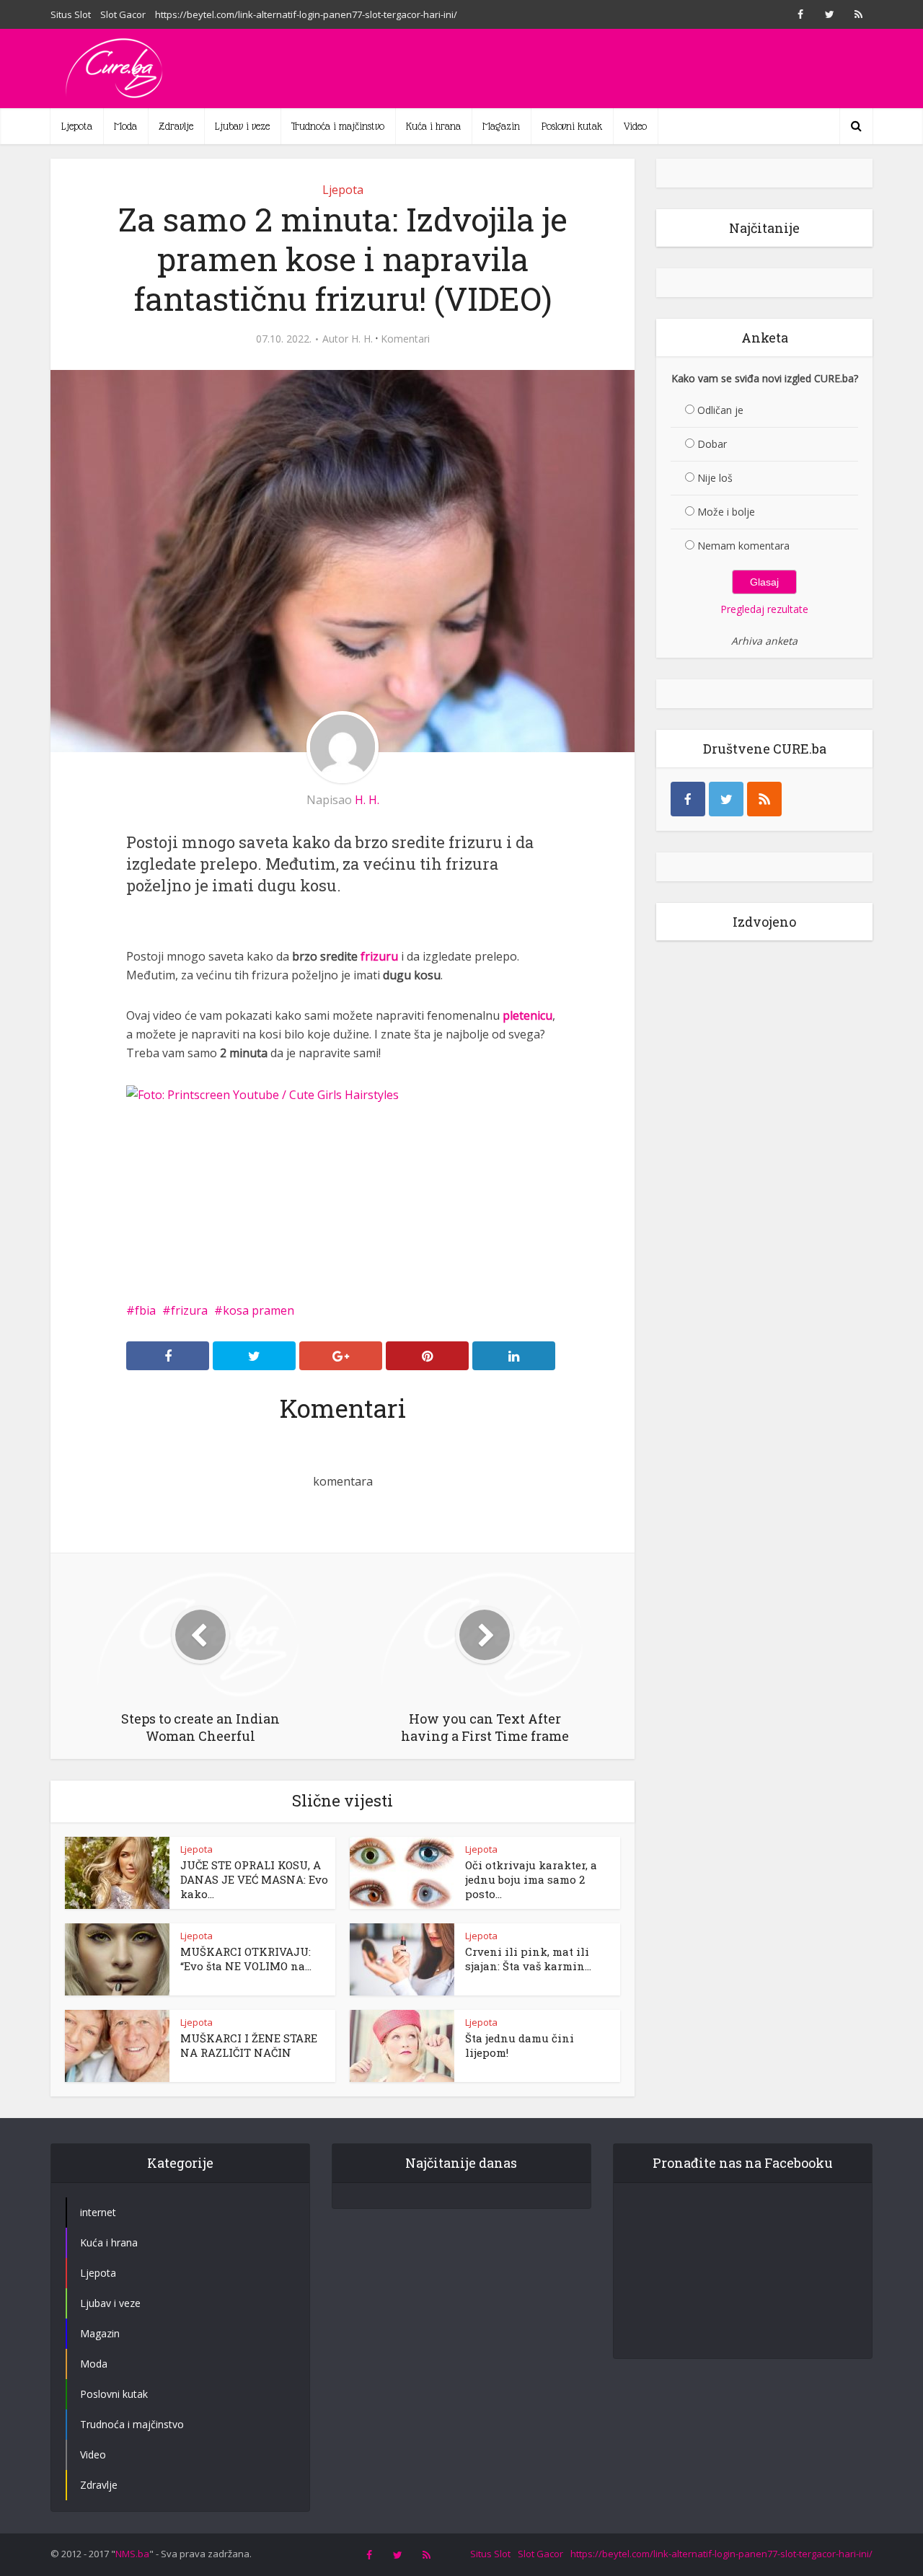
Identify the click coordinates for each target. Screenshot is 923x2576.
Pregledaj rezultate (764, 609)
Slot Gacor (123, 14)
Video (635, 126)
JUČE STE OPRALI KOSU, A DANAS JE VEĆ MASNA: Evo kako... (254, 1879)
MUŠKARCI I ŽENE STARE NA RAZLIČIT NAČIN (249, 2045)
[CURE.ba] (115, 69)
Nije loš (715, 478)
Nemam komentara (743, 546)
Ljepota (77, 126)
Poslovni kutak (572, 126)
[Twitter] (726, 799)
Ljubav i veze (242, 126)
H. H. (362, 339)
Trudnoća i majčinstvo (338, 126)
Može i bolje (726, 512)
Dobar (712, 444)
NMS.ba (132, 2554)
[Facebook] (688, 799)
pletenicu (527, 1015)
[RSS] (764, 799)
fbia (145, 1310)
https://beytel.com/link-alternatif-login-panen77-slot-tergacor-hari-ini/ (306, 14)
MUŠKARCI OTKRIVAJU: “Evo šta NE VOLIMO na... (246, 1959)
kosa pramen (259, 1310)
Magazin (501, 126)
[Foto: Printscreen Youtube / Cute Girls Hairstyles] (262, 1093)
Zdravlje (176, 126)
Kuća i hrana (433, 126)
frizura (189, 1310)
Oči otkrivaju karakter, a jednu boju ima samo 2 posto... (531, 1879)
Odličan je (720, 410)
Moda (125, 126)
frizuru (379, 956)
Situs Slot (71, 14)
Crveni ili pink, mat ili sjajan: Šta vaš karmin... (528, 1959)
